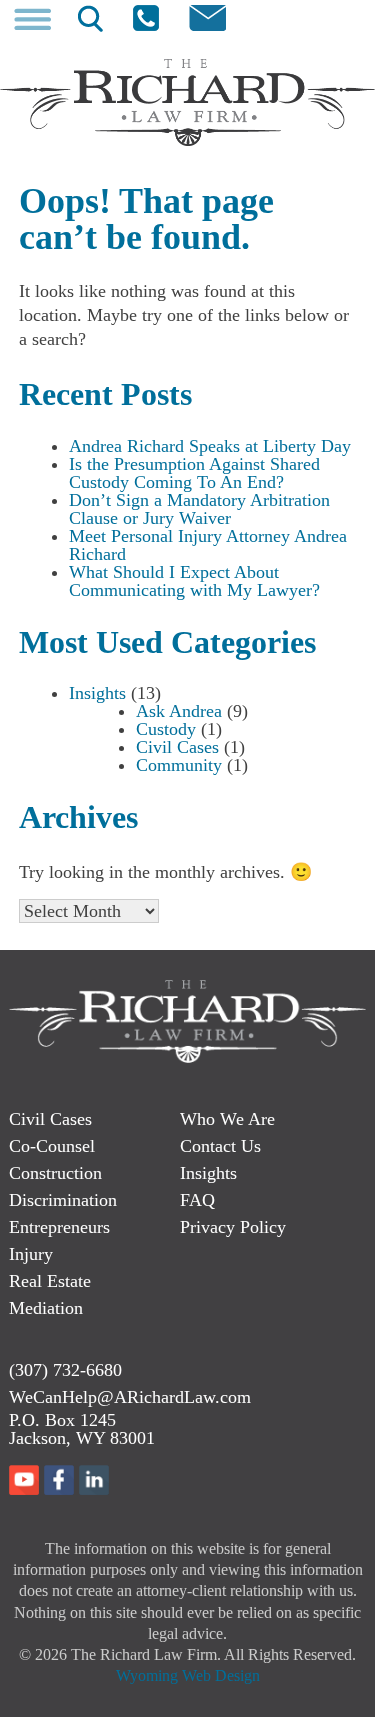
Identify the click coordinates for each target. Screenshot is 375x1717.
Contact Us (220, 1146)
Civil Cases (177, 747)
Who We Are (227, 1119)
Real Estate (50, 1281)
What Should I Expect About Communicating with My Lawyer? (194, 581)
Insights (97, 693)
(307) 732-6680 (65, 1370)
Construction (55, 1173)
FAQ (197, 1200)
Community (179, 765)
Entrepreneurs (59, 1227)
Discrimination (63, 1200)
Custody (166, 729)
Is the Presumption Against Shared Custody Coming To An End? (194, 473)
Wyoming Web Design (188, 1675)
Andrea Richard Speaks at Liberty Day (210, 446)
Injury (31, 1254)
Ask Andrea (179, 711)
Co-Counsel (52, 1146)
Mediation (46, 1308)
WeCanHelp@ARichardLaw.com (130, 1397)
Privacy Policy (233, 1227)
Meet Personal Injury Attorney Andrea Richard (208, 545)
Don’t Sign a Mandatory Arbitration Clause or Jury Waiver (199, 509)
